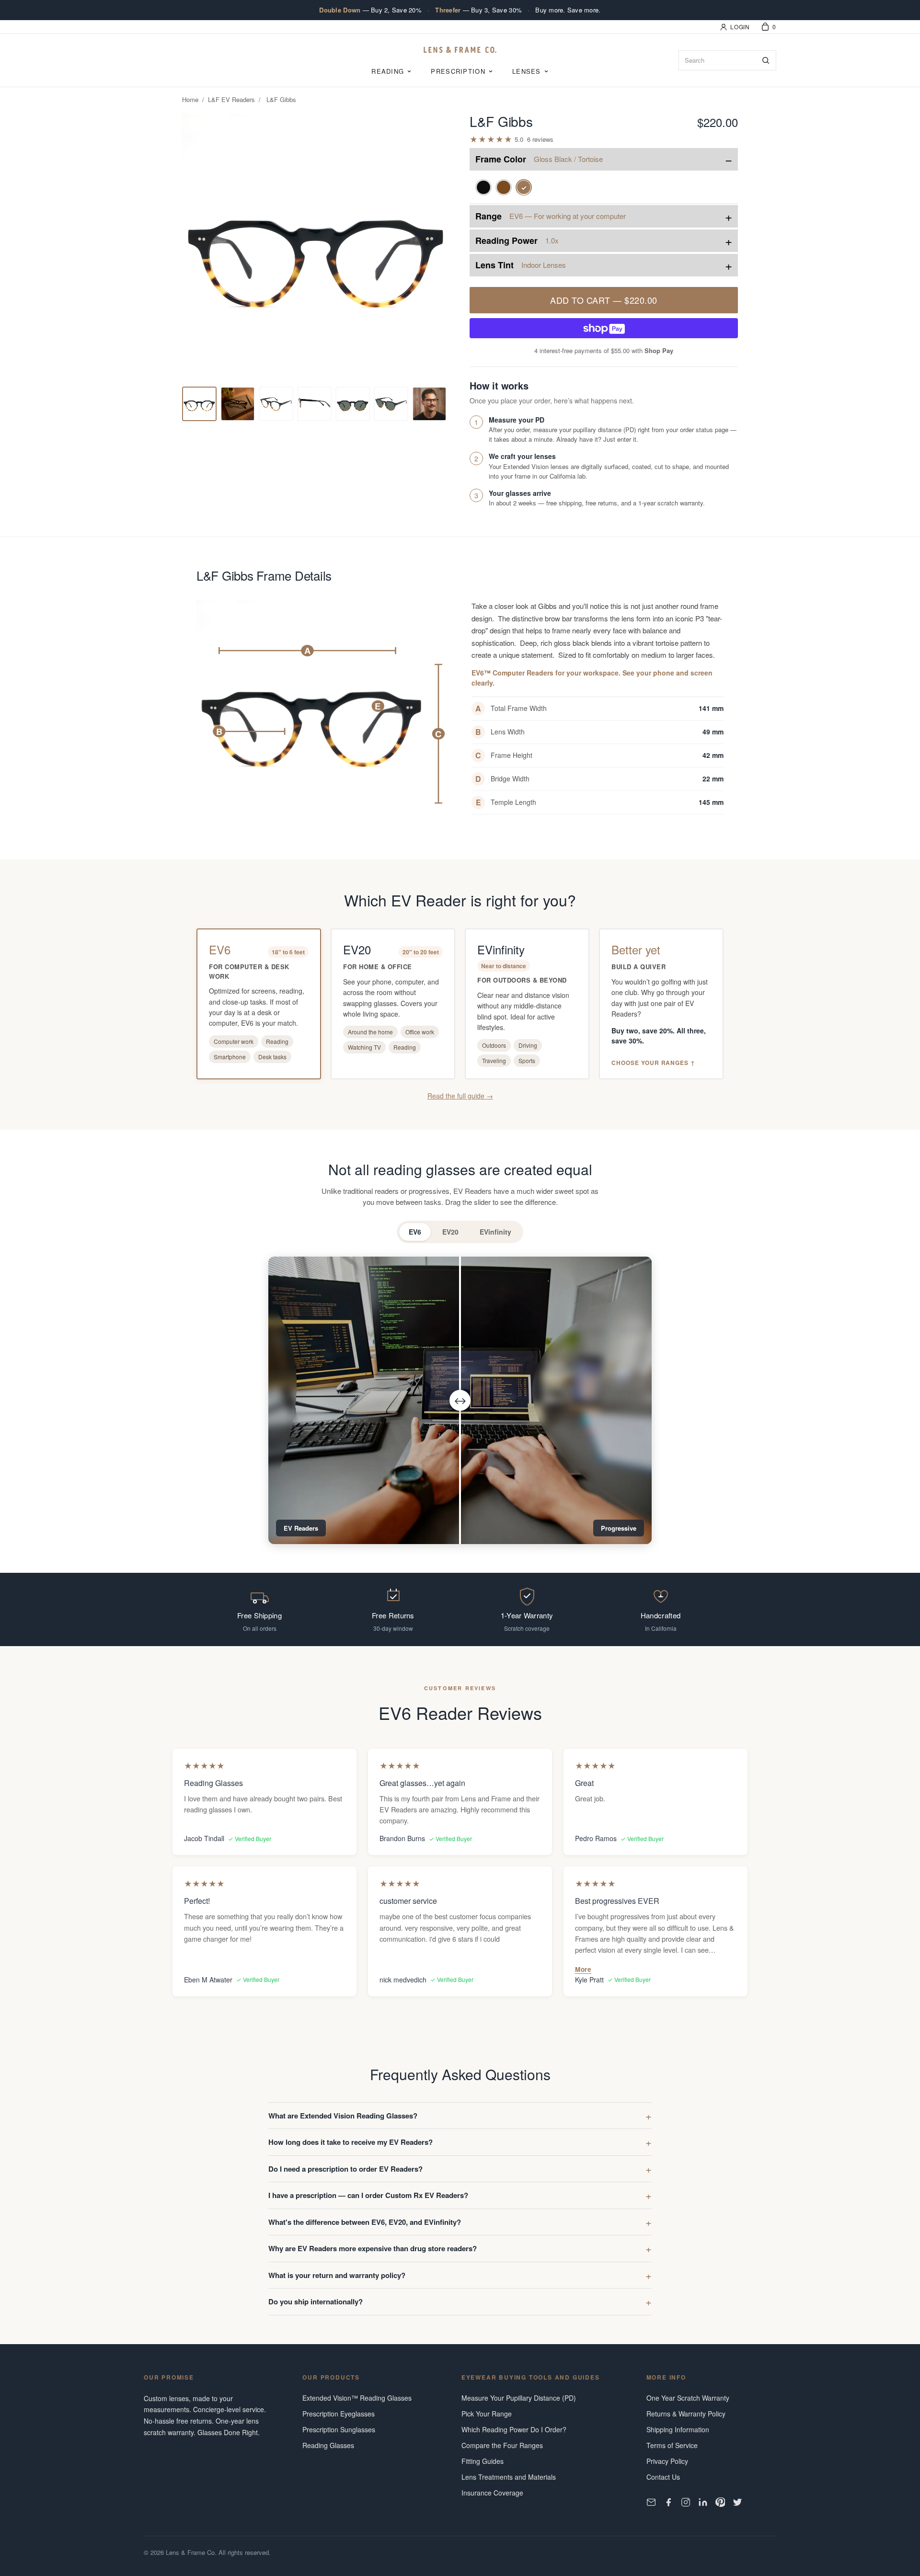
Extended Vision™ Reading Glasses (357, 2398)
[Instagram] (686, 2502)
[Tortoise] (504, 187)
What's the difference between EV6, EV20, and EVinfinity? (365, 2222)
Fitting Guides (483, 2461)
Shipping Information (678, 2429)
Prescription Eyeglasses (339, 2414)
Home (190, 99)
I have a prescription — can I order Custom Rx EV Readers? (368, 2195)
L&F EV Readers (231, 99)
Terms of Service (672, 2445)
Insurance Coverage (492, 2493)
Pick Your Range (487, 2414)
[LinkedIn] (703, 2502)
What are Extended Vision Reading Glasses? (343, 2116)
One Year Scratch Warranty (688, 2398)
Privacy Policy (667, 2461)
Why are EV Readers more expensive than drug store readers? (373, 2248)
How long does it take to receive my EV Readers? (351, 2142)
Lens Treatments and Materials (509, 2477)
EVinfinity (495, 1232)
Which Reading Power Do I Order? (514, 2429)
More (583, 1969)
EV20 (450, 1232)
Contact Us (663, 2477)
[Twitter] (737, 2502)
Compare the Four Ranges (502, 2445)
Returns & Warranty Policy (686, 2414)
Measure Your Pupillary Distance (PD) (519, 2398)
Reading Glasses (328, 2445)
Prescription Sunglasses (339, 2429)
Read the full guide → (460, 1096)
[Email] (651, 2502)
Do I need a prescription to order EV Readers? (345, 2169)
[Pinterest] (720, 2502)
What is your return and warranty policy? (337, 2275)
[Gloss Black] (483, 187)
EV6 (415, 1232)
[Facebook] (668, 2502)
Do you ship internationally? (316, 2301)
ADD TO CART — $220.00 (604, 300)
